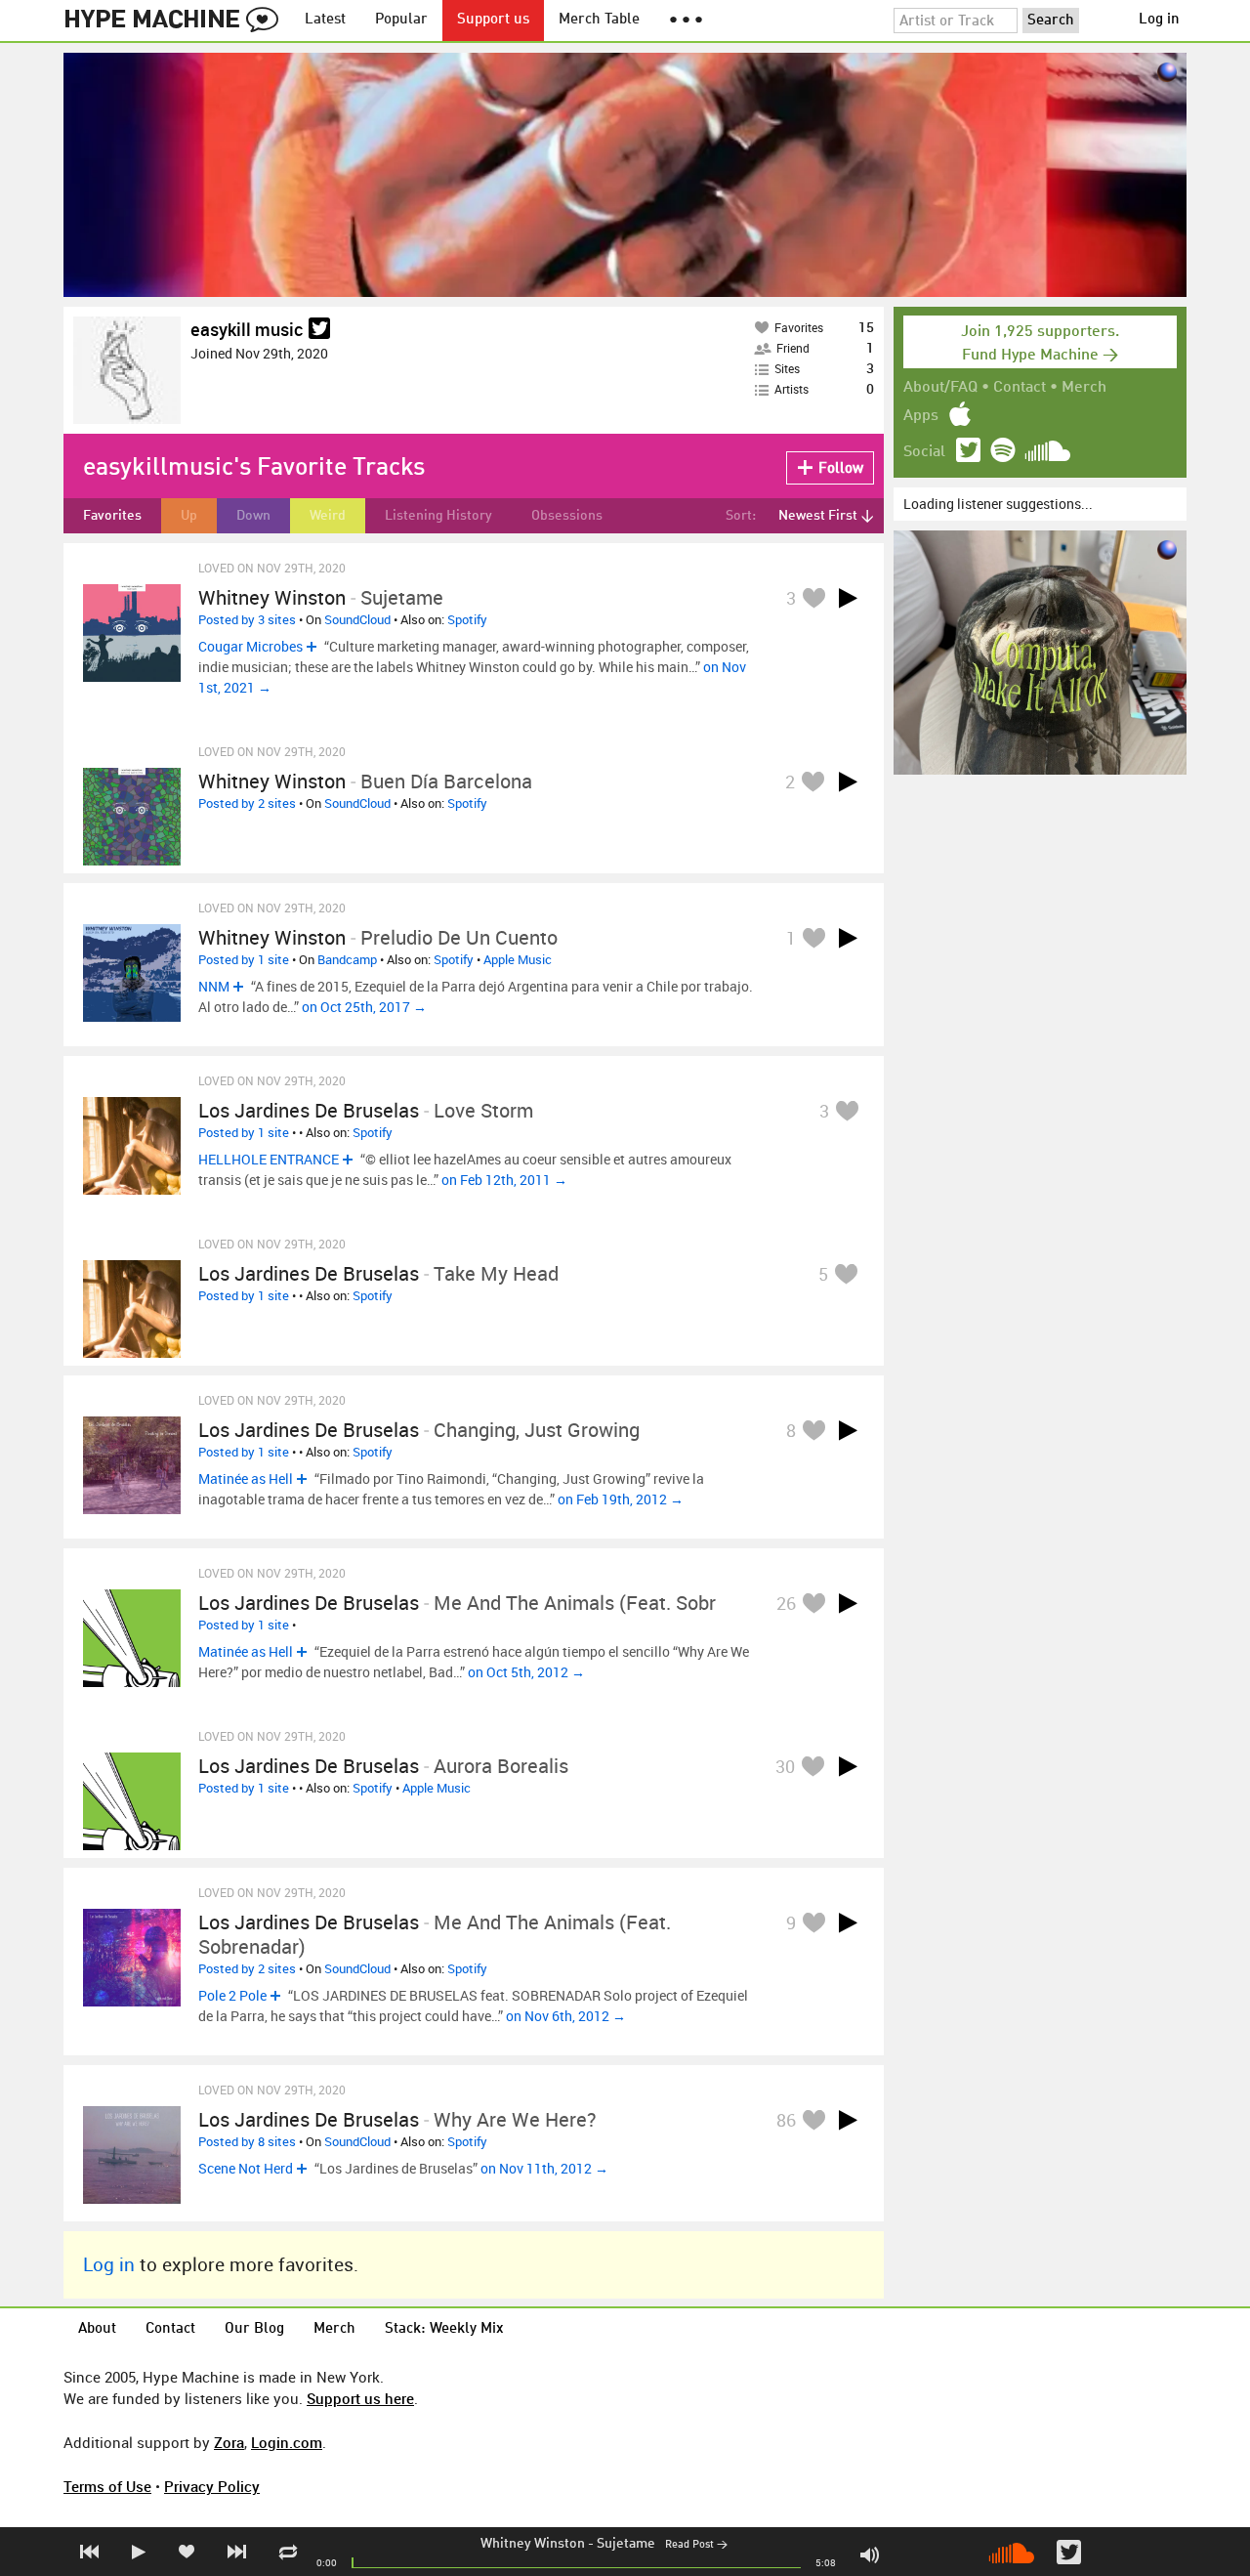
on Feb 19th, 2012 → (621, 1499)
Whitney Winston (533, 2544)
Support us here (360, 2398)
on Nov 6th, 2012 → (566, 2016)
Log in (1159, 20)
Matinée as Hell (246, 1478)
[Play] (848, 598)
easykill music (247, 329)
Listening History (438, 516)
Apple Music (518, 959)
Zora (229, 2442)
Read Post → (696, 2545)
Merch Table (599, 20)
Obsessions (567, 516)
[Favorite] (813, 597)
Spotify (467, 619)
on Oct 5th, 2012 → (526, 1672)
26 (786, 1603)
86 (786, 2120)
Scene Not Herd (246, 2168)
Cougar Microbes (250, 646)
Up (189, 516)
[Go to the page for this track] (132, 633)
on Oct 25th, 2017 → (364, 1007)
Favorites (112, 516)
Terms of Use (107, 2486)
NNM (214, 986)
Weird (328, 516)
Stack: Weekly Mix (444, 2329)
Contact (1020, 388)
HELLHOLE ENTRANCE (269, 1159)
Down (253, 516)
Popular (401, 20)
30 (785, 1766)
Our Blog (254, 2329)
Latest (325, 20)
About (97, 2329)
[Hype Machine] (177, 21)
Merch (1084, 388)
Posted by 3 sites (247, 619)
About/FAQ (940, 388)
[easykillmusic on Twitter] (319, 330)
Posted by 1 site (244, 959)
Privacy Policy (212, 2486)
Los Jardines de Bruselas (309, 1110)
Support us (493, 20)
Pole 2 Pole (232, 1995)
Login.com (287, 2442)
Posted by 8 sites (247, 2141)
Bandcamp (347, 959)
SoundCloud (357, 619)
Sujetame (626, 2544)
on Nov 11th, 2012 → (544, 2168)
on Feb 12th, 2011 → (504, 1180)
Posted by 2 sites (247, 803)
